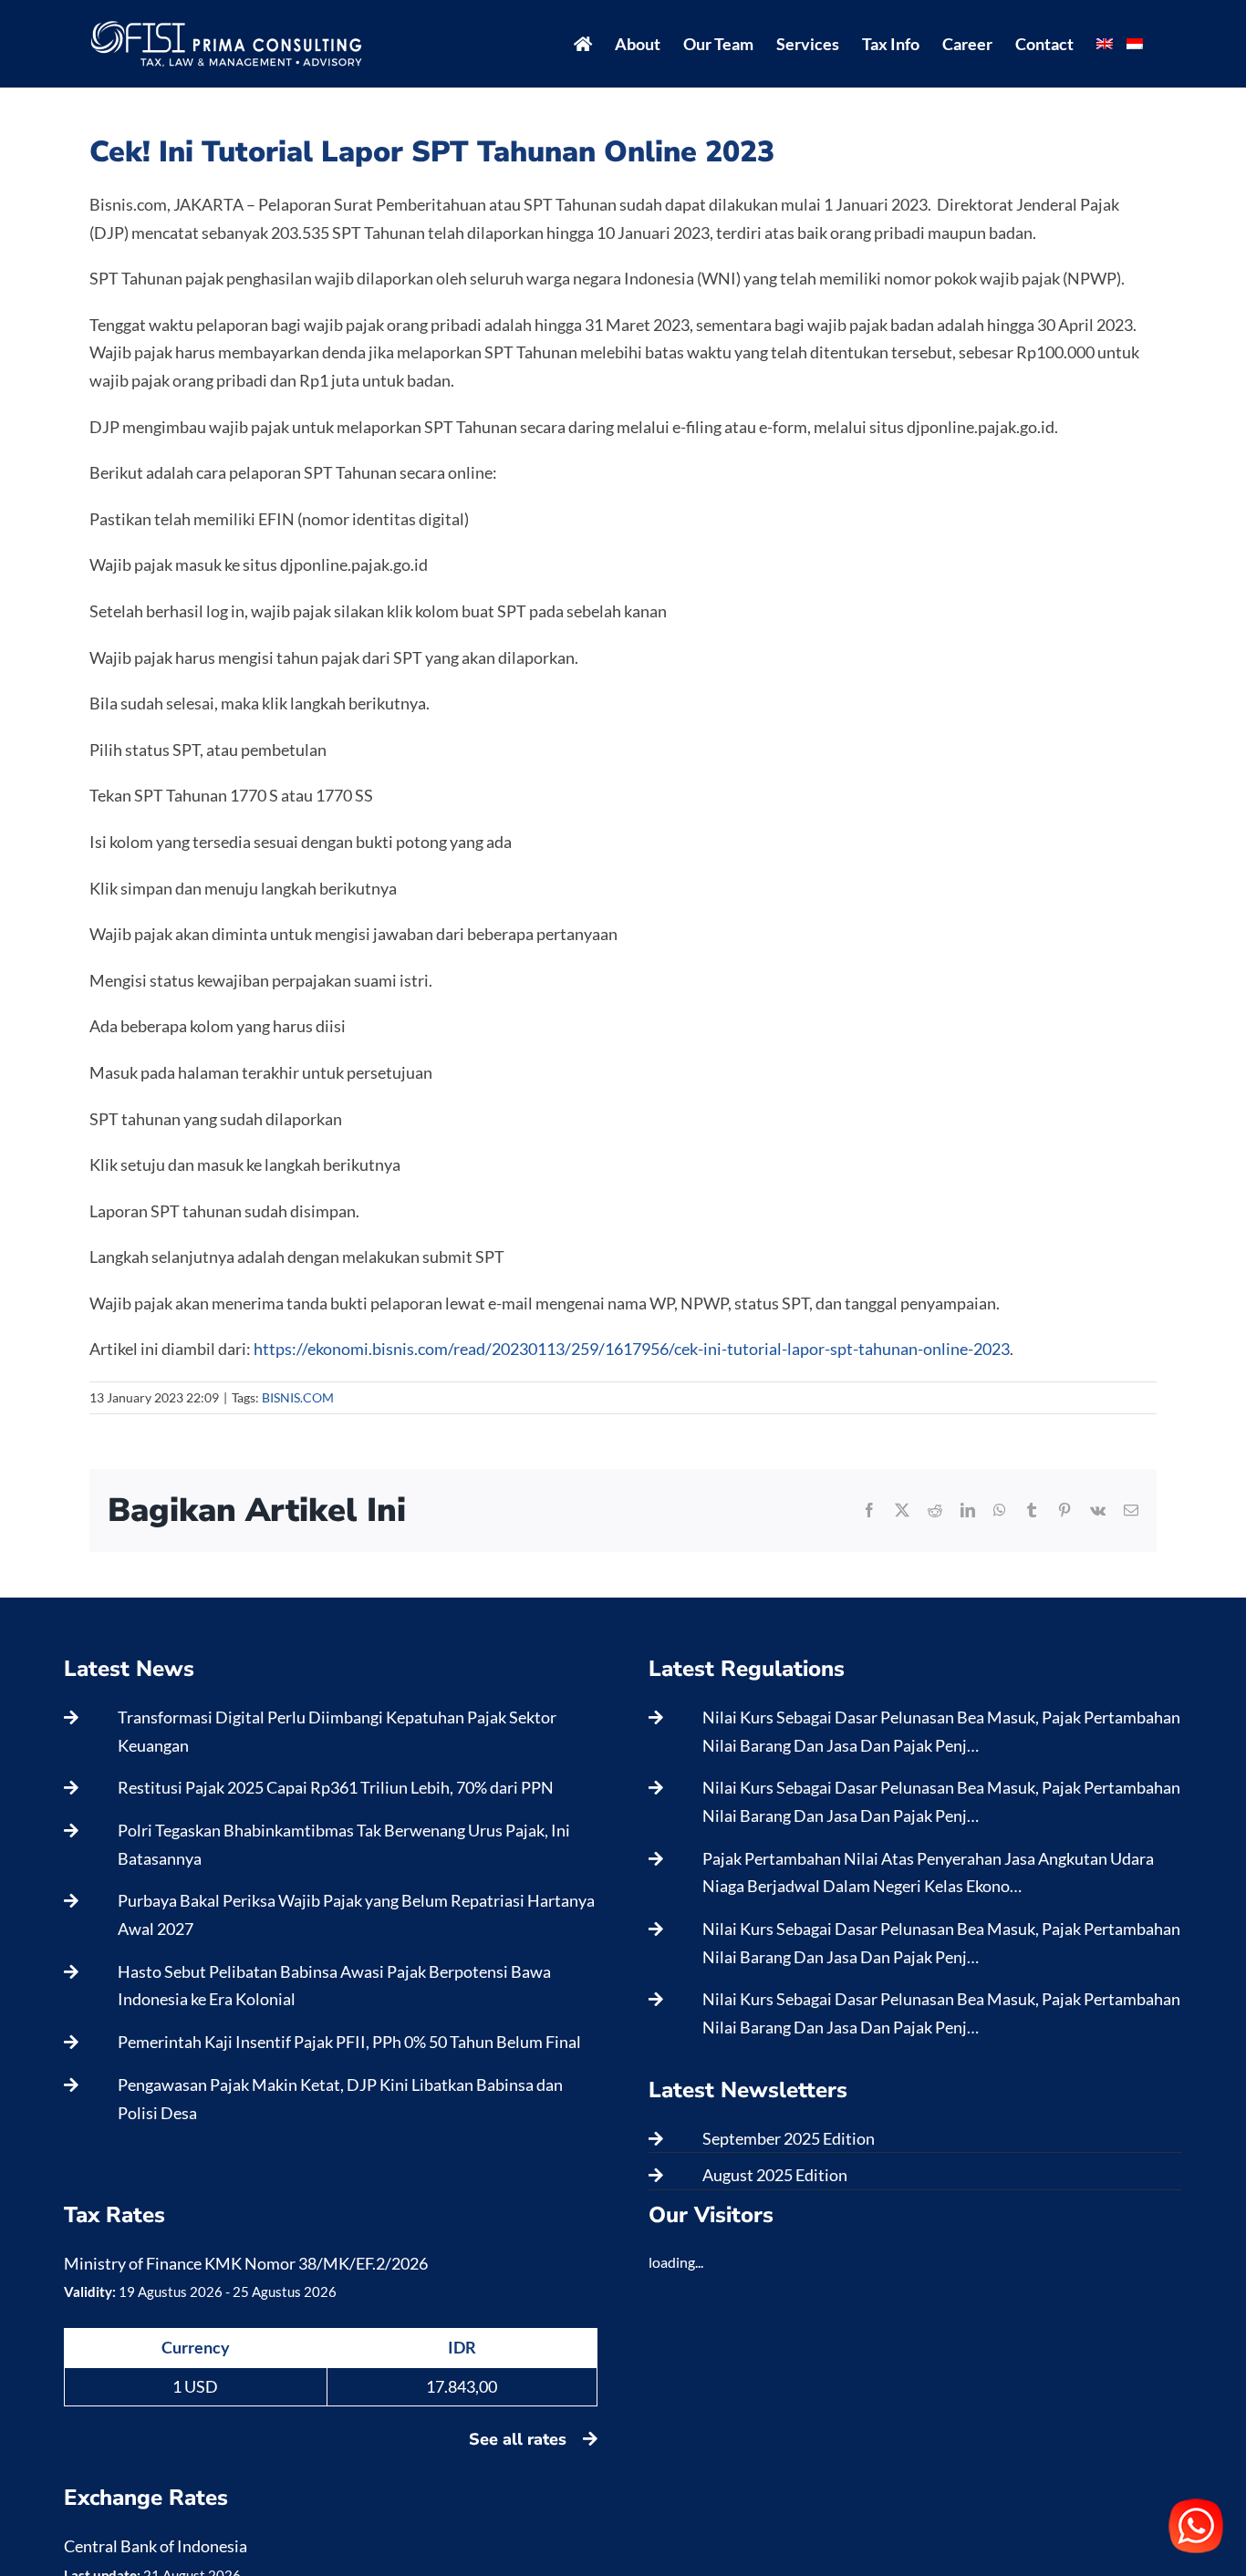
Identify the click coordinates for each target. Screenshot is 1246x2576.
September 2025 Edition (789, 2138)
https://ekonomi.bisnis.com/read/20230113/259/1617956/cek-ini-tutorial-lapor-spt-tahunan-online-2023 (632, 1349)
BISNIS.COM (298, 1397)
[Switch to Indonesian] (1135, 44)
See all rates (520, 2439)
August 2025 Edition (775, 2175)
